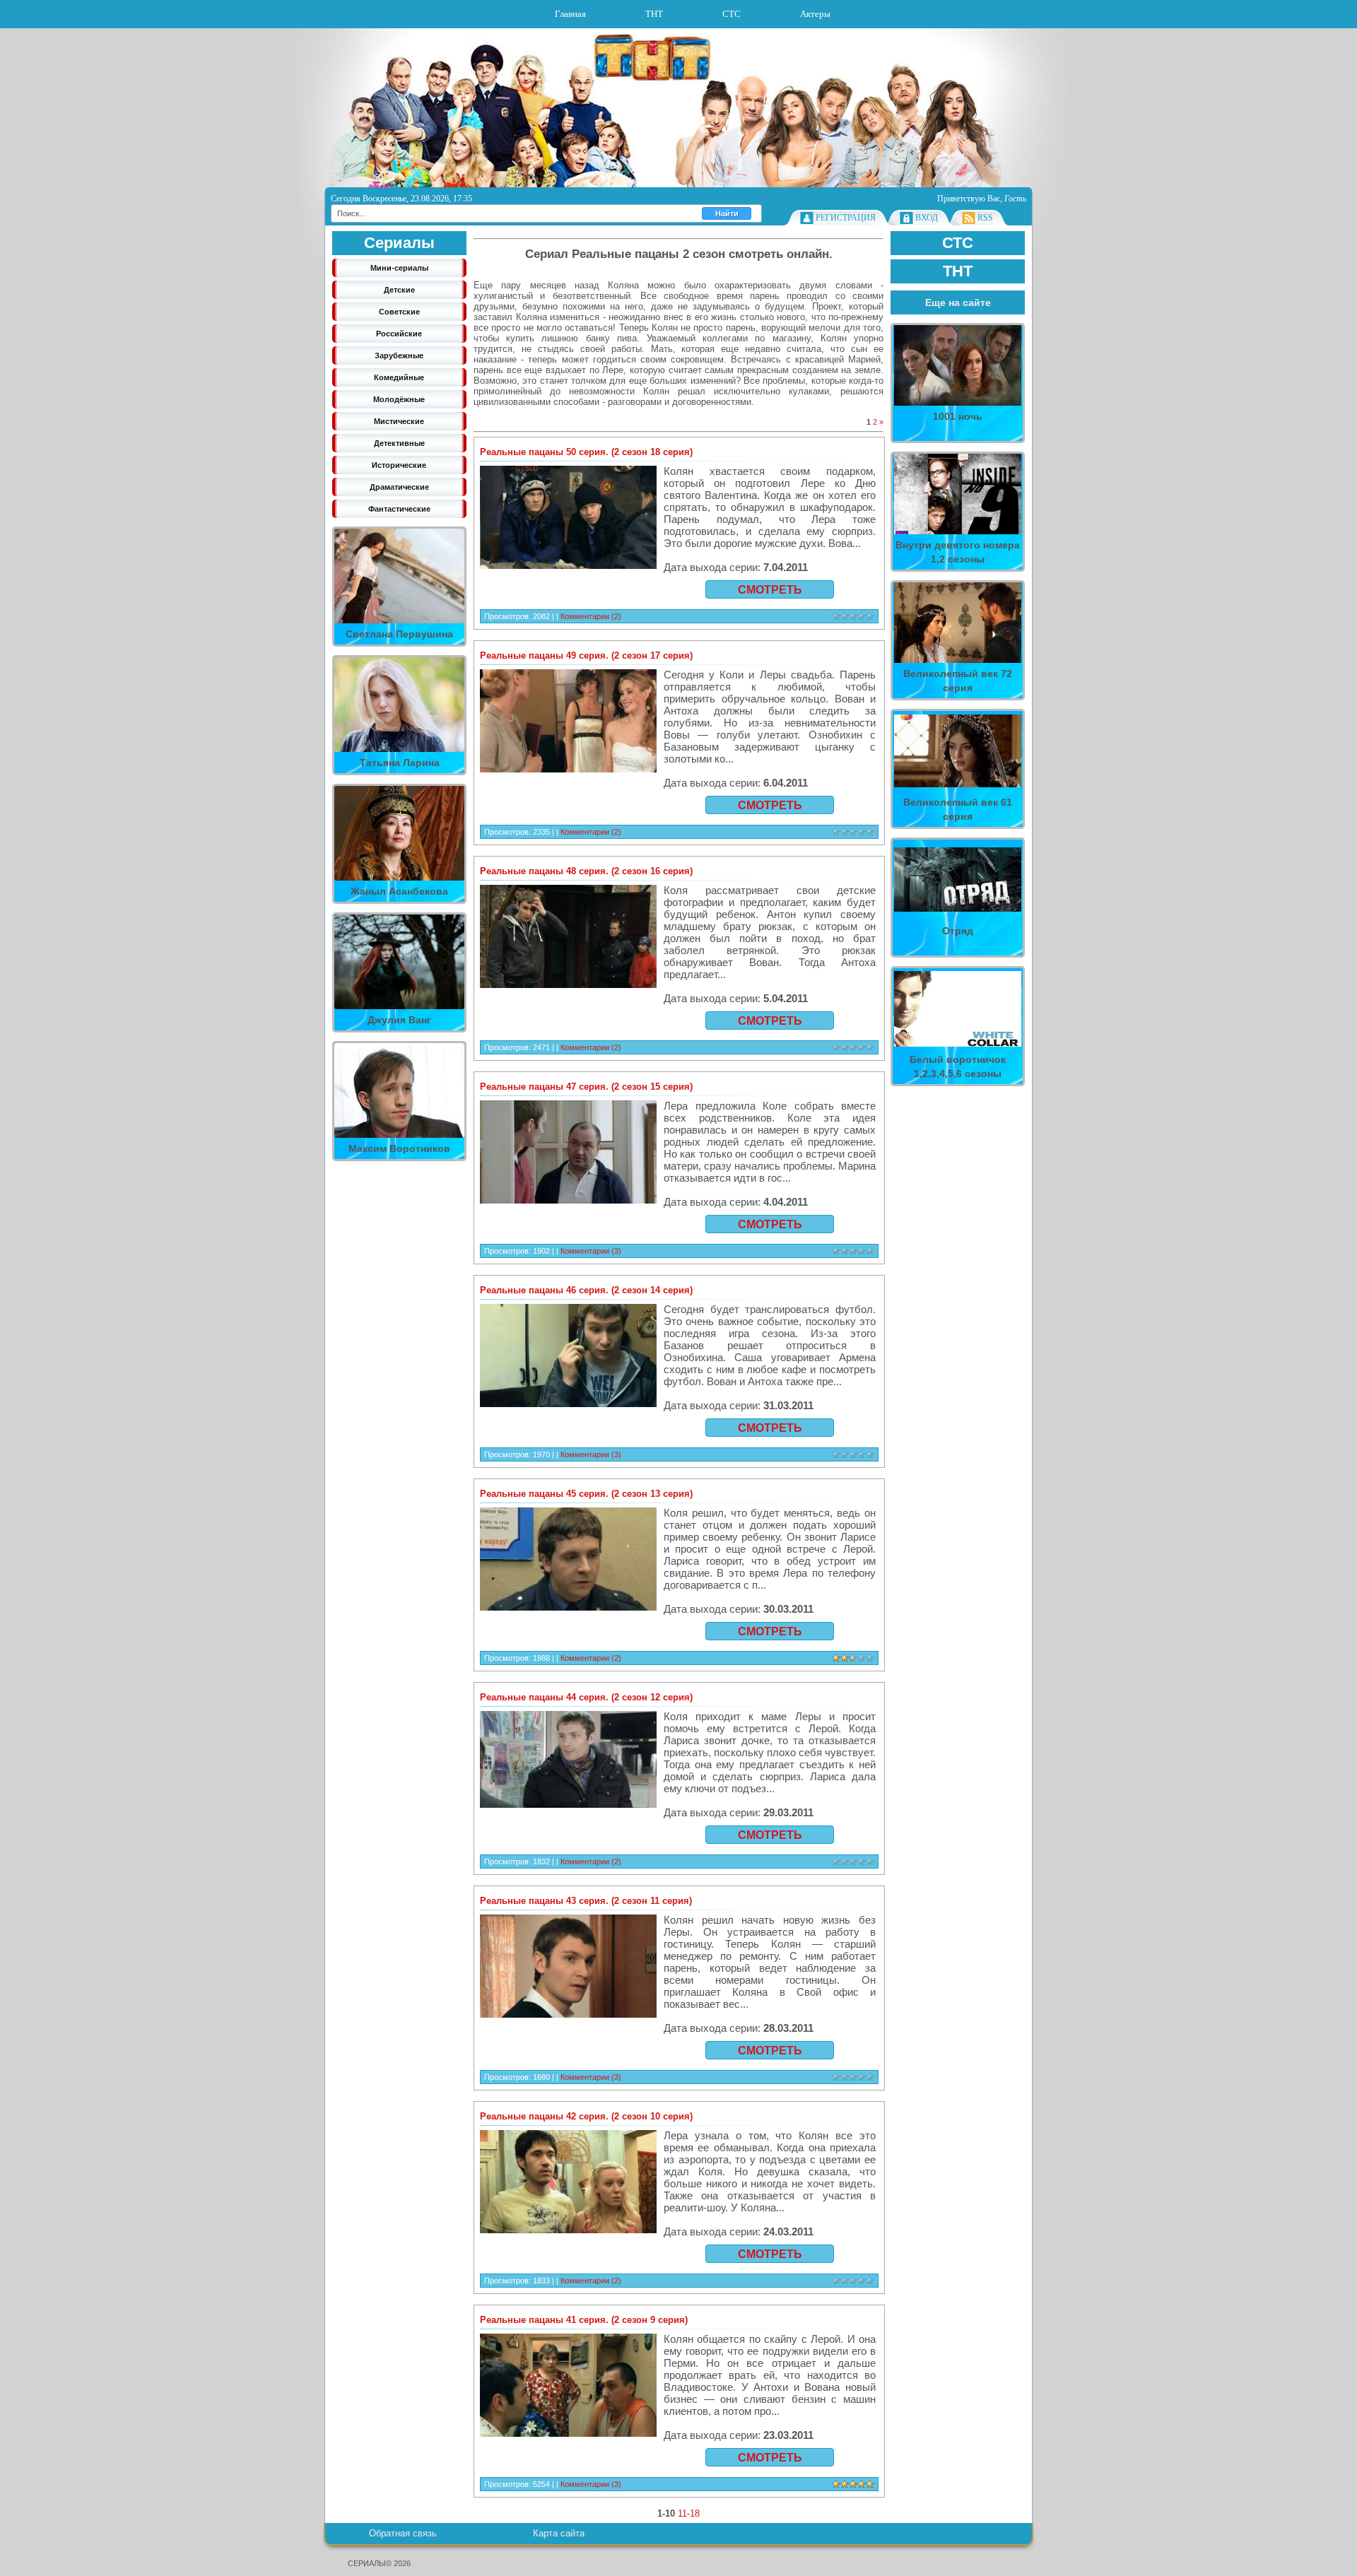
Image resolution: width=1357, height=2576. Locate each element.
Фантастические (399, 509)
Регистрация (846, 218)
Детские (399, 290)
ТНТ (654, 14)
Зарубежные (399, 355)
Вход (927, 218)
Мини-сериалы (399, 268)
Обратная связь (403, 2533)
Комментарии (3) (591, 1251)
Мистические (399, 421)
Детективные (399, 443)
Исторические (399, 465)
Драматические (399, 487)
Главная (570, 14)
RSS (985, 218)
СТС (732, 14)
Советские (399, 312)
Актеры (815, 14)
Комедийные (399, 377)
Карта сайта (559, 2533)
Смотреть (770, 590)
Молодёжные (399, 399)
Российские (399, 334)
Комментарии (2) (591, 616)
